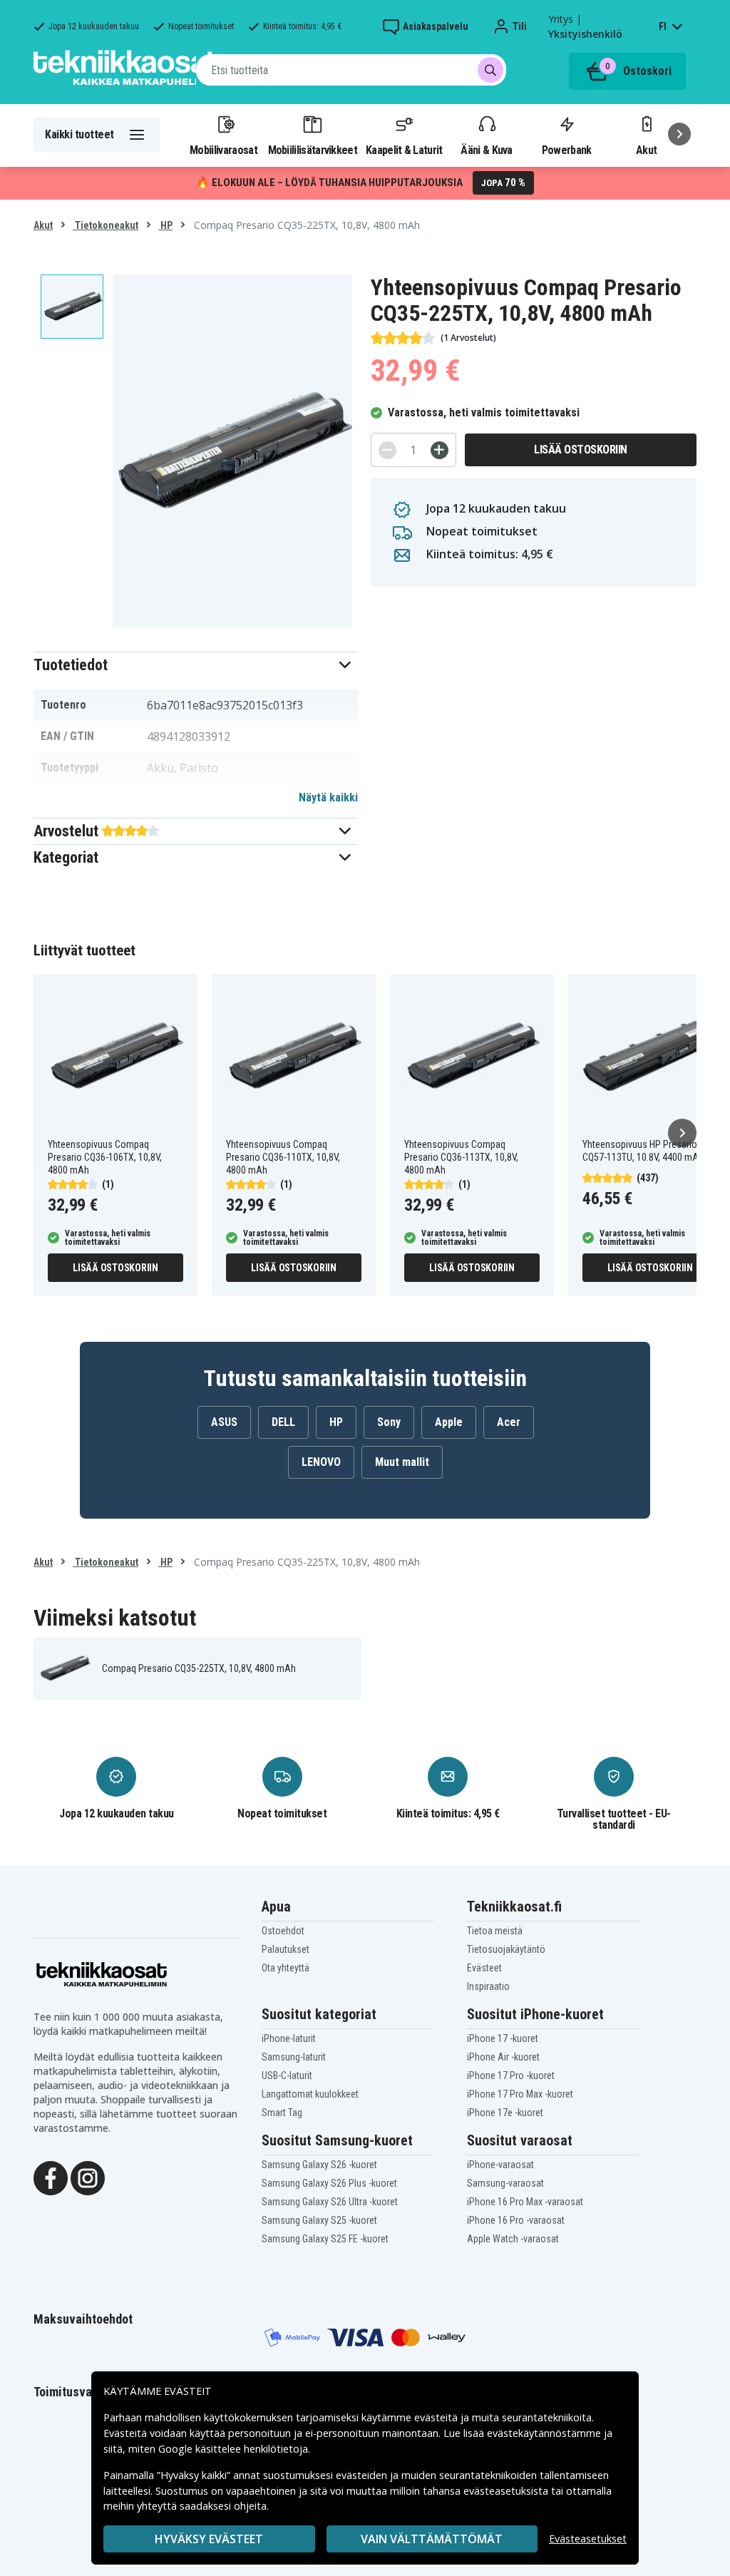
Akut (43, 225)
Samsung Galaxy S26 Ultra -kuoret (330, 2202)
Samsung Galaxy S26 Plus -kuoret (329, 2183)
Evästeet (484, 1968)
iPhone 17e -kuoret (505, 2113)
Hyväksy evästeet (209, 2539)
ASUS (224, 1422)
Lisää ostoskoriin (581, 450)
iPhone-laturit (289, 2038)
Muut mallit (402, 1462)
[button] (196, 665)
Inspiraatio (488, 1986)
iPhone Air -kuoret (503, 2057)
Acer (509, 1422)
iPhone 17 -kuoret (503, 2038)
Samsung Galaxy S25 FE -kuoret (325, 2239)
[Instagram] (88, 2177)
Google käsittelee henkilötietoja (233, 2449)
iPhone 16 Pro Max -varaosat (525, 2202)
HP (165, 225)
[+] (439, 450)
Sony (389, 1422)
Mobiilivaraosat (223, 150)
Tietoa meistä (495, 1931)
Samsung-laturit (294, 2057)
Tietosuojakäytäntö (506, 1949)
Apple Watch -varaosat (513, 2239)
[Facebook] (51, 2177)
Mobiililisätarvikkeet (313, 150)
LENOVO (321, 1462)
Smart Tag (282, 2113)
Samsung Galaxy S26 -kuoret (319, 2165)
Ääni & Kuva (486, 150)
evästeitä (437, 2417)
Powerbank (567, 150)
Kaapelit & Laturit (404, 150)
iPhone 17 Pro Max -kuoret (520, 2094)
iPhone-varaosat (500, 2165)
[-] (387, 450)
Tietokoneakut (106, 225)
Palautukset (286, 1949)
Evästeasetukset (588, 2539)
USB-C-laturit (287, 2075)
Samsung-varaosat (505, 2183)
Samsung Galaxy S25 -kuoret (319, 2220)
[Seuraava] (679, 134)
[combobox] (351, 70)
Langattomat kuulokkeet (310, 2094)
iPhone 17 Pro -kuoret (511, 2075)
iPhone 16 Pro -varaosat (516, 2220)
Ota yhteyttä (286, 1968)
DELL (283, 1422)
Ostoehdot (283, 1931)
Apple (449, 1422)
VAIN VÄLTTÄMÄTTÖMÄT (432, 2539)
